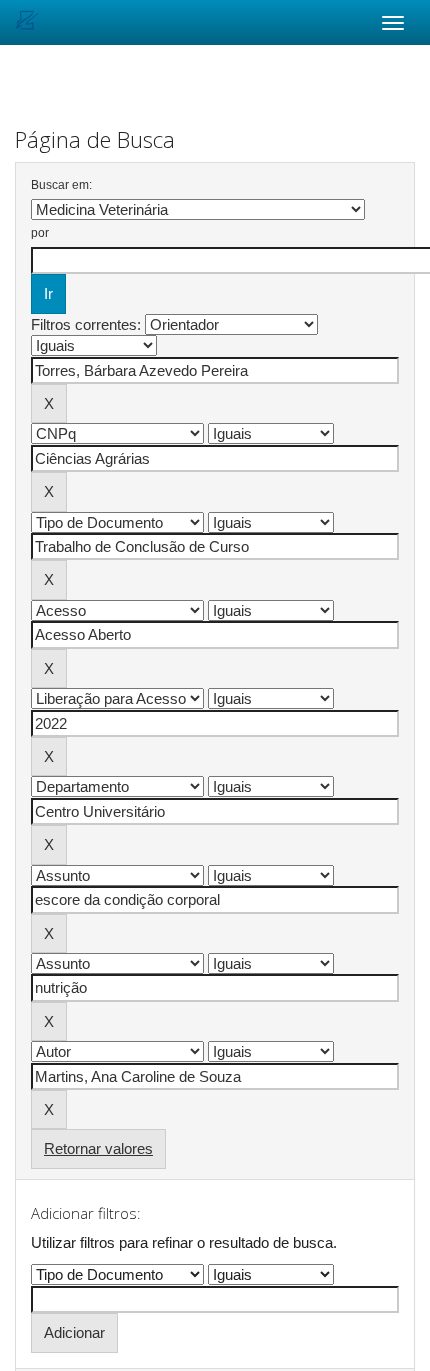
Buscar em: (61, 185)
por (40, 233)
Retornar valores (98, 1148)
